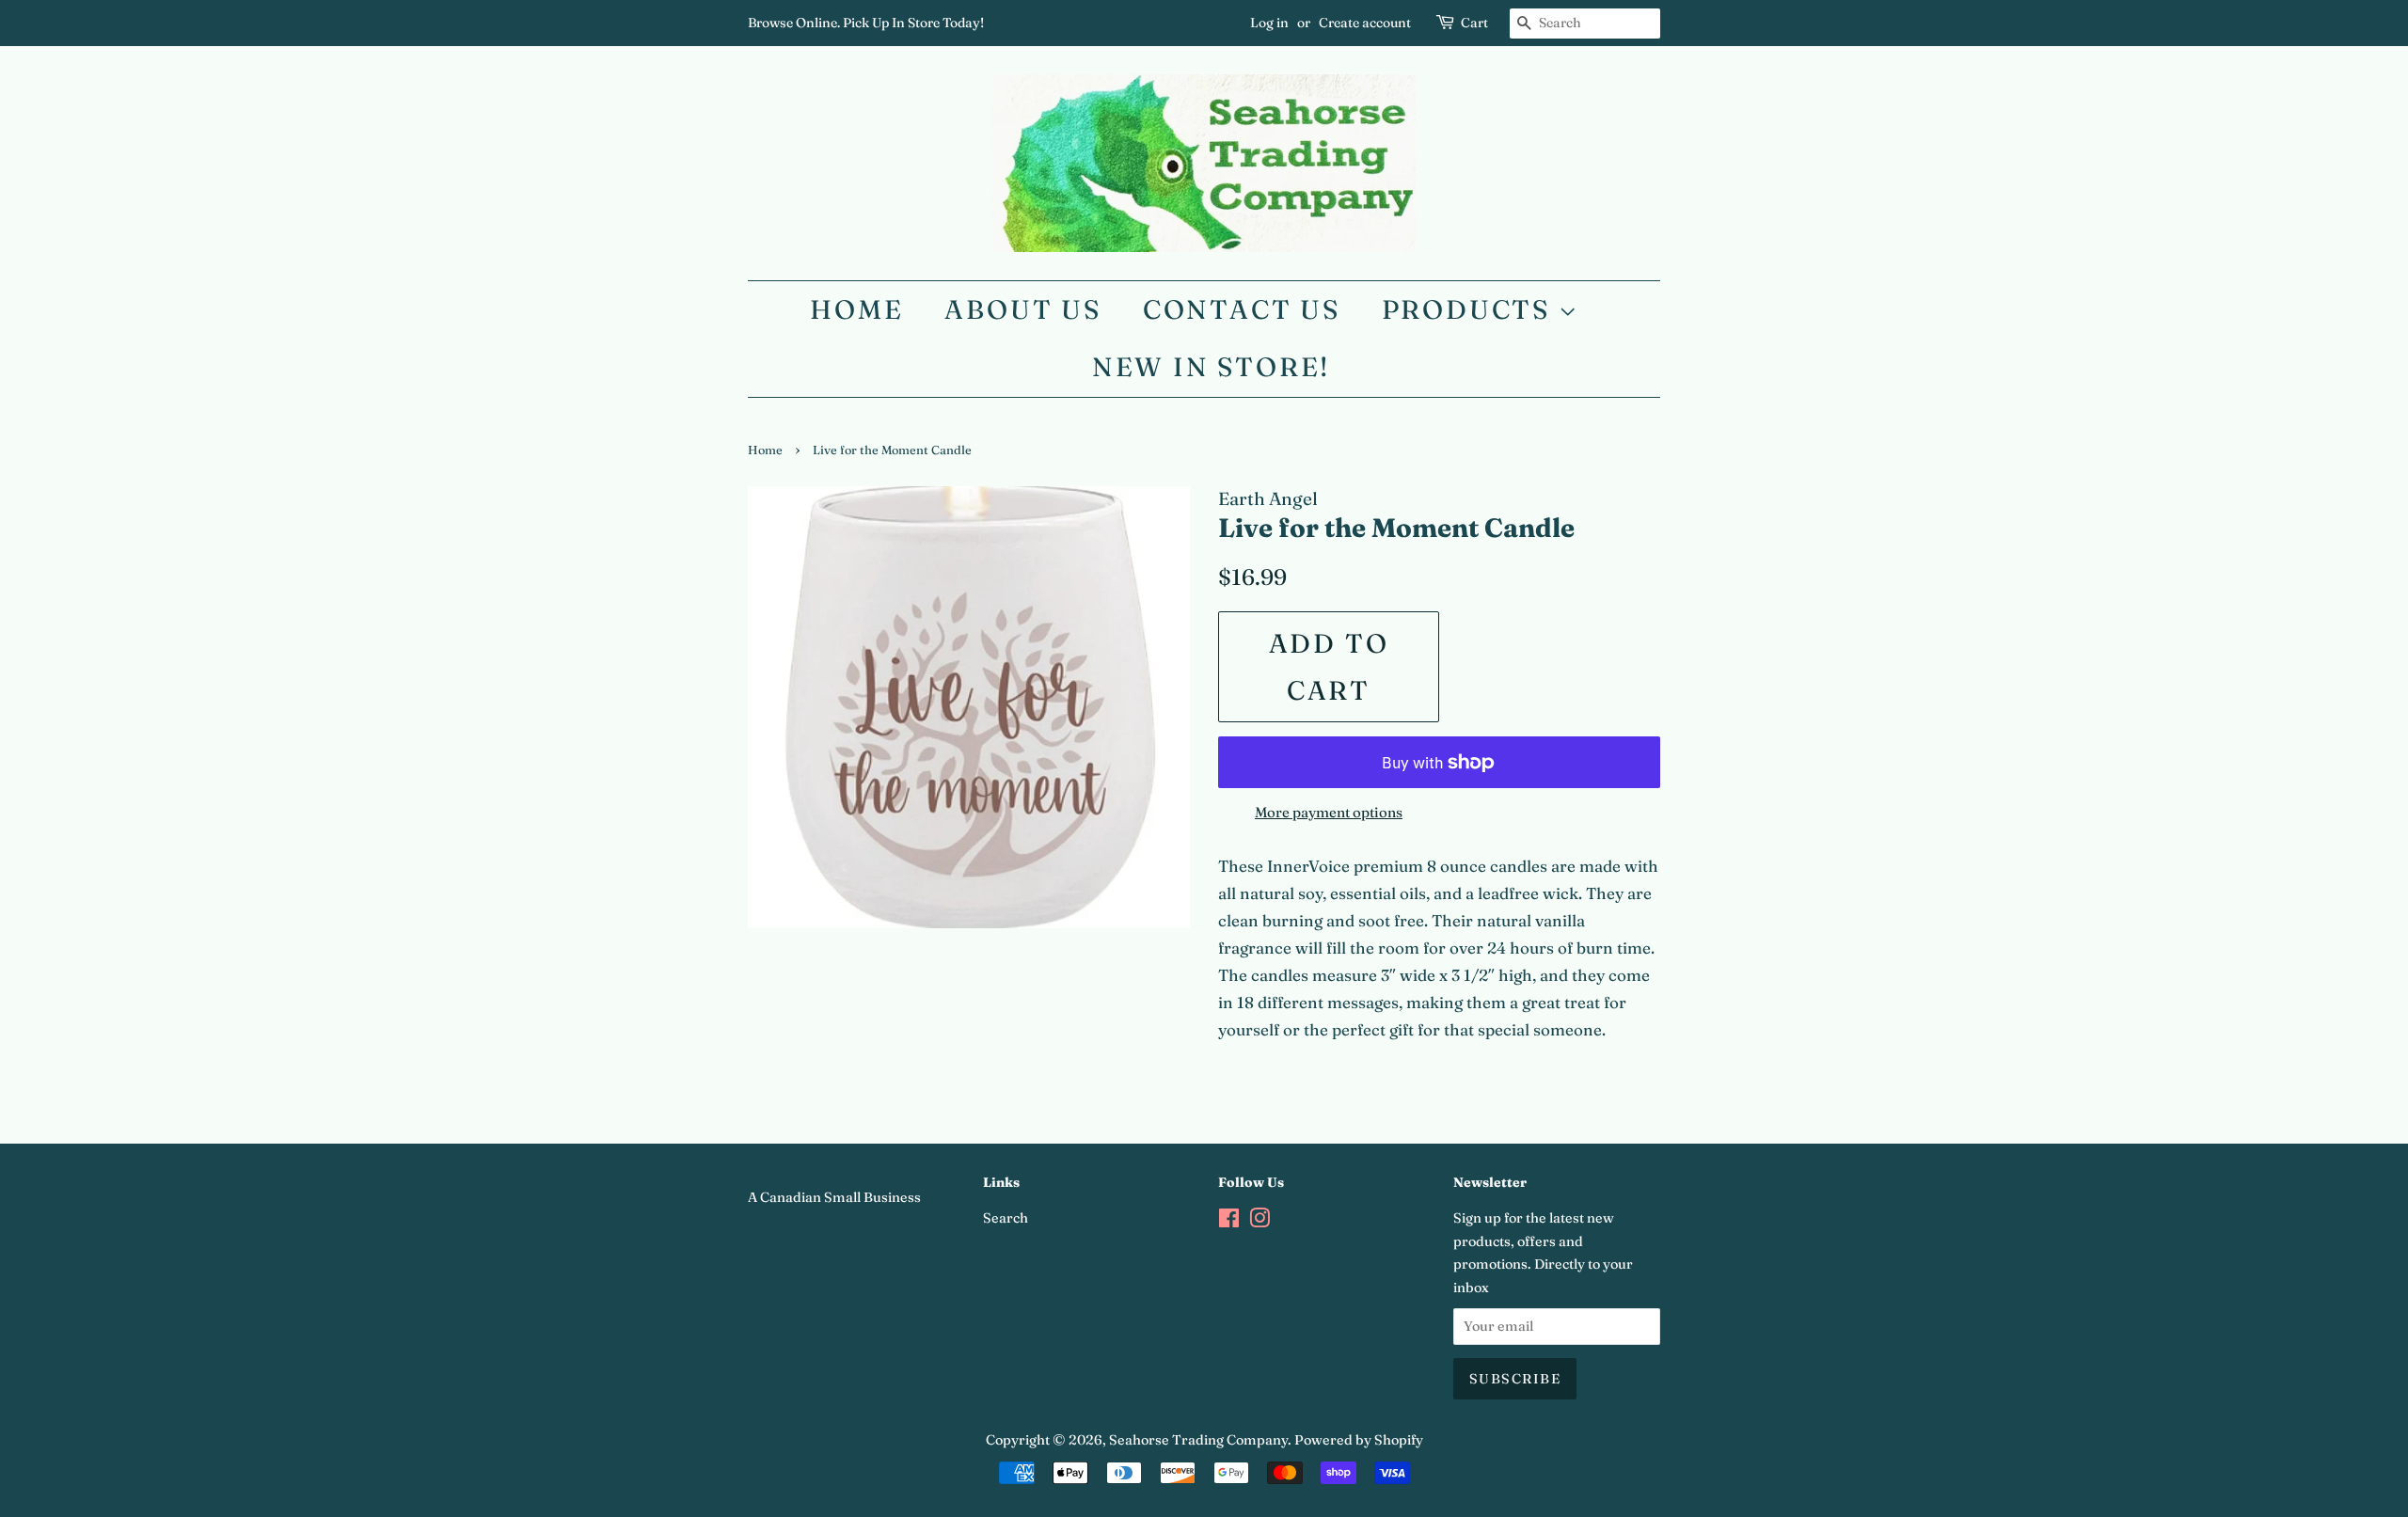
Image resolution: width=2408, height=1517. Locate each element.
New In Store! (1211, 367)
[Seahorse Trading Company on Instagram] (1259, 1222)
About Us (1022, 309)
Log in (1269, 23)
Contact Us (1242, 309)
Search (1006, 1218)
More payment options (1329, 812)
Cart (1474, 23)
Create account (1365, 23)
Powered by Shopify (1359, 1440)
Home (856, 309)
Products (1470, 309)
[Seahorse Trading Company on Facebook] (1229, 1222)
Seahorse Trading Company (1198, 1440)
